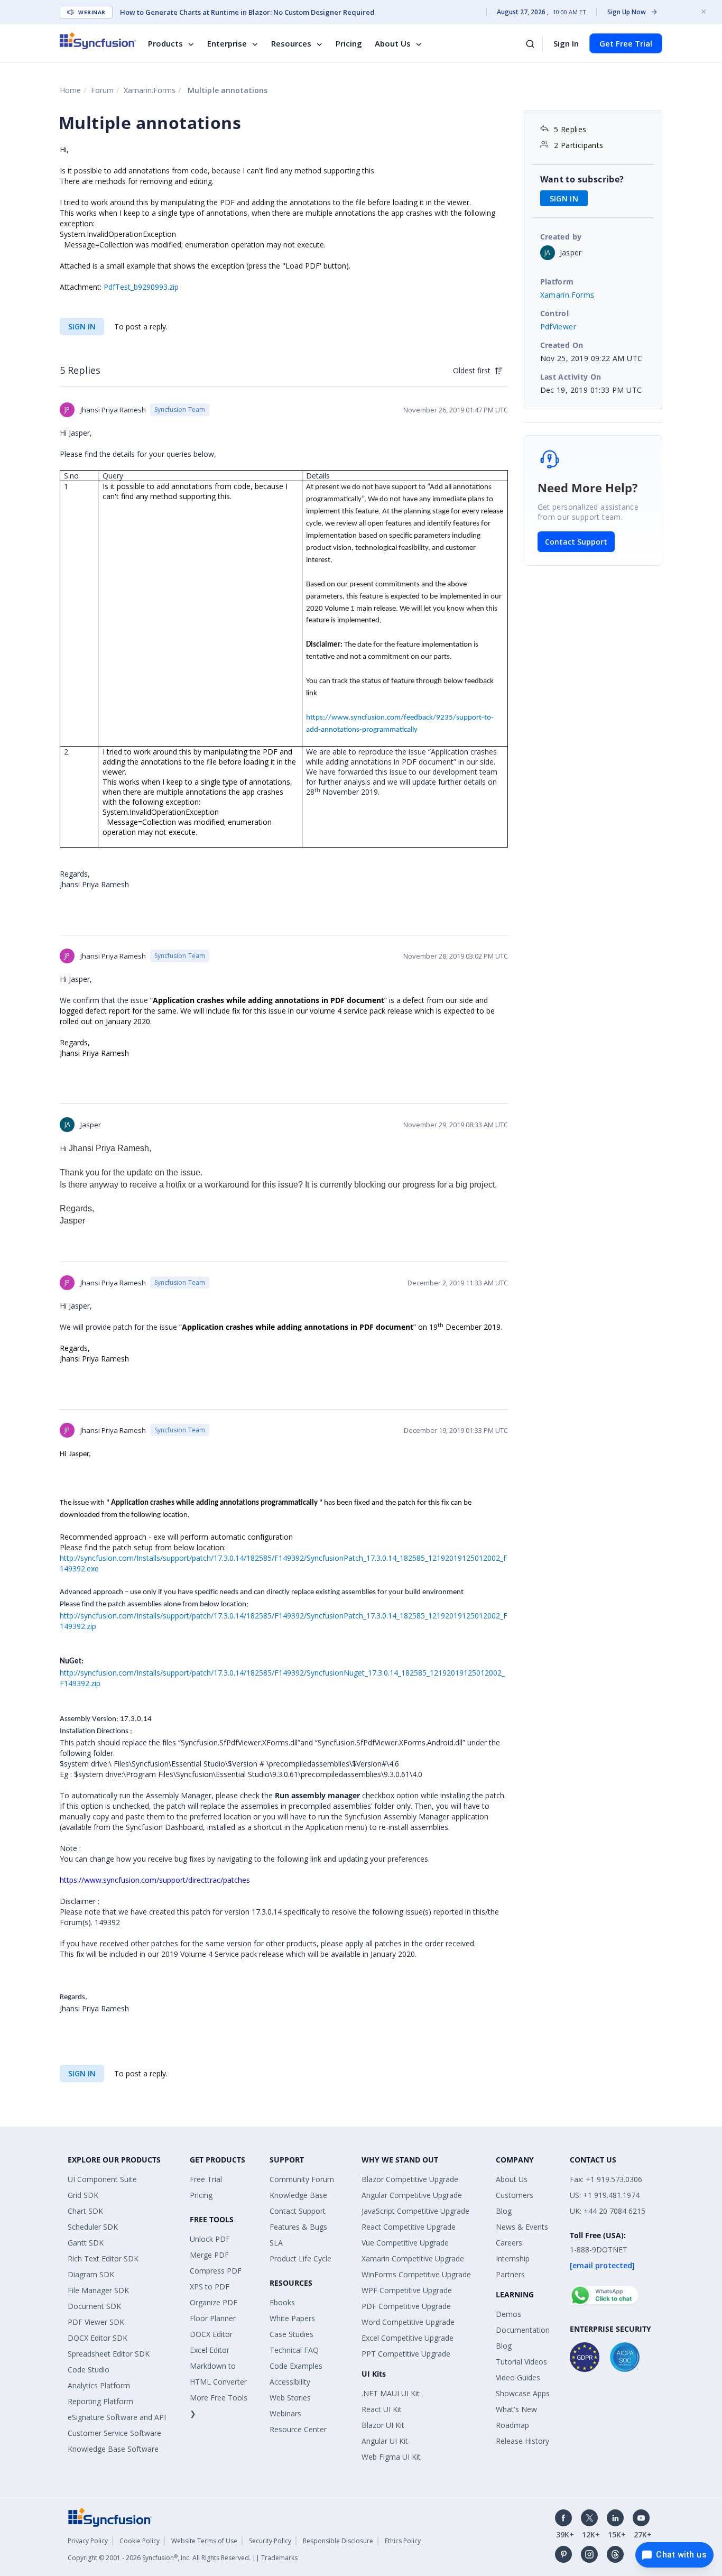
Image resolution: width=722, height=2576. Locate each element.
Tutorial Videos (521, 2362)
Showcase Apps (523, 2393)
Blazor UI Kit (383, 2425)
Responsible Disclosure (338, 2541)
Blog (504, 2211)
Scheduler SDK (93, 2227)
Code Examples (296, 2366)
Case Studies (291, 2334)
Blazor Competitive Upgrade (410, 2179)
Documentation (523, 2330)
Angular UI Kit (385, 2441)
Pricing (349, 43)
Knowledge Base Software (113, 2449)
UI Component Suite (102, 2179)
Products (165, 43)
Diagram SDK (91, 2274)
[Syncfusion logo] (98, 41)
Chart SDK (85, 2211)
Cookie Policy (140, 2541)
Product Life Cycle (300, 2258)
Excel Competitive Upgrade (408, 2338)
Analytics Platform (99, 2385)
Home (70, 90)
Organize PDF (214, 2302)
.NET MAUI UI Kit (391, 2393)
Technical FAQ (294, 2350)
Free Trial (206, 2179)
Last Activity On (571, 377)
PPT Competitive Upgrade (406, 2354)
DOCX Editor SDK (98, 2338)
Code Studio (89, 2370)
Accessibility (290, 2382)
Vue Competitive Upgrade (405, 2243)
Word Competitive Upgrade (408, 2322)
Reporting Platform (100, 2401)
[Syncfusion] (110, 2517)
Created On (562, 345)
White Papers (292, 2318)
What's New (516, 2409)
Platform (557, 282)
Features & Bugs (298, 2227)
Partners (510, 2274)
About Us (393, 43)
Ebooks (282, 2302)
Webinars (285, 2413)
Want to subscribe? (582, 179)
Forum (102, 90)
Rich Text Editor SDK (103, 2258)
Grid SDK (83, 2195)
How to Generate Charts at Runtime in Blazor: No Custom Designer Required (247, 12)
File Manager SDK (98, 2290)
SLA (276, 2243)
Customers (515, 2195)
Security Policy (270, 2541)
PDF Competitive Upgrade (406, 2306)
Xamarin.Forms (150, 90)
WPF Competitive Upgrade (407, 2290)
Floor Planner (213, 2318)
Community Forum (302, 2179)
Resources (291, 43)
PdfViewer (558, 326)
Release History (522, 2441)
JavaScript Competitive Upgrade (415, 2211)
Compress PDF (216, 2271)
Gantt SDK (86, 2243)
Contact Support (576, 542)
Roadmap (512, 2425)
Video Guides (518, 2377)
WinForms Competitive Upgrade (416, 2274)
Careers (509, 2243)
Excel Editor (210, 2350)
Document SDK (94, 2306)
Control (555, 313)
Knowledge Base (298, 2195)
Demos (508, 2314)
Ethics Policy (403, 2541)
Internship (513, 2258)
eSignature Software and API (117, 2417)
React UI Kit (382, 2409)
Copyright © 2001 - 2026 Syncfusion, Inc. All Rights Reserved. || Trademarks (183, 2558)
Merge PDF (209, 2255)
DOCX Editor (211, 2334)
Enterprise (227, 43)
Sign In (566, 43)
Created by (561, 237)
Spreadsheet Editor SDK (109, 2354)
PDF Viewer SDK (96, 2322)
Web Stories (290, 2398)
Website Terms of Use (204, 2541)
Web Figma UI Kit (391, 2457)
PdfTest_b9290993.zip (141, 287)
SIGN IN (82, 326)
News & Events (522, 2227)
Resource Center (298, 2429)
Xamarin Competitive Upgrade (413, 2258)
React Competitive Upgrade (409, 2227)
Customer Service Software (114, 2433)
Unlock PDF (210, 2239)
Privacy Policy (88, 2541)
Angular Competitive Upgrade (412, 2195)
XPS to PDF (210, 2287)
